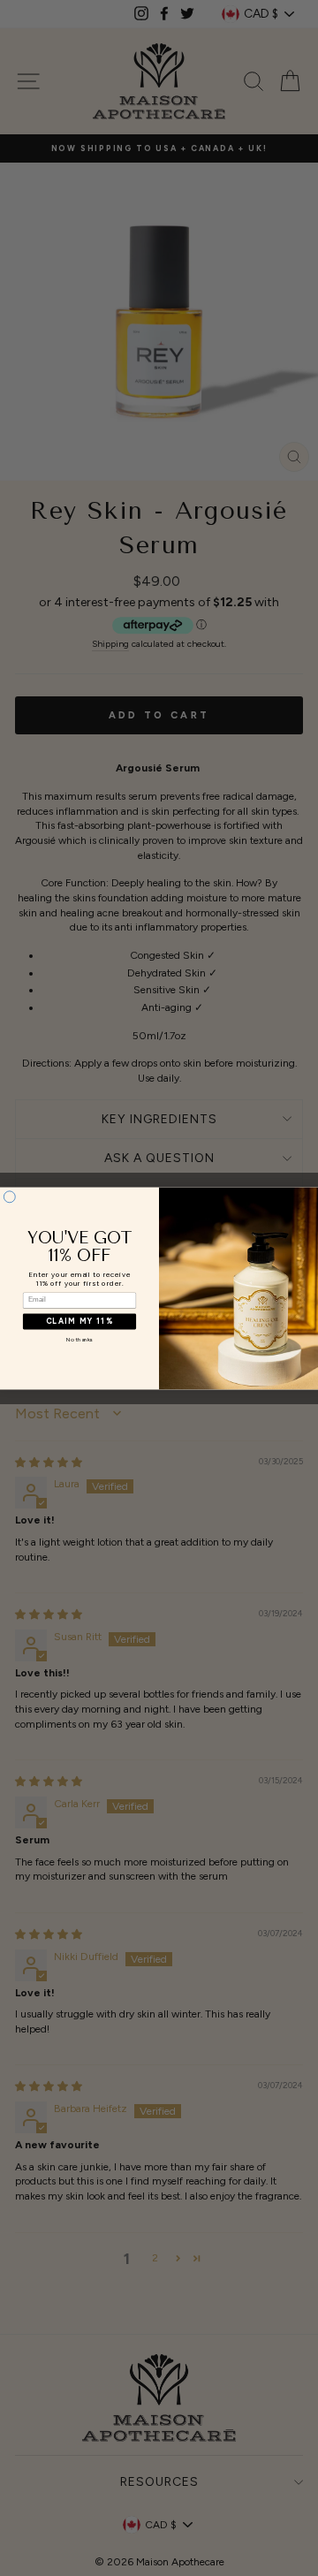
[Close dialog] (9, 1196)
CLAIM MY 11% (79, 1321)
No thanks (79, 1340)
